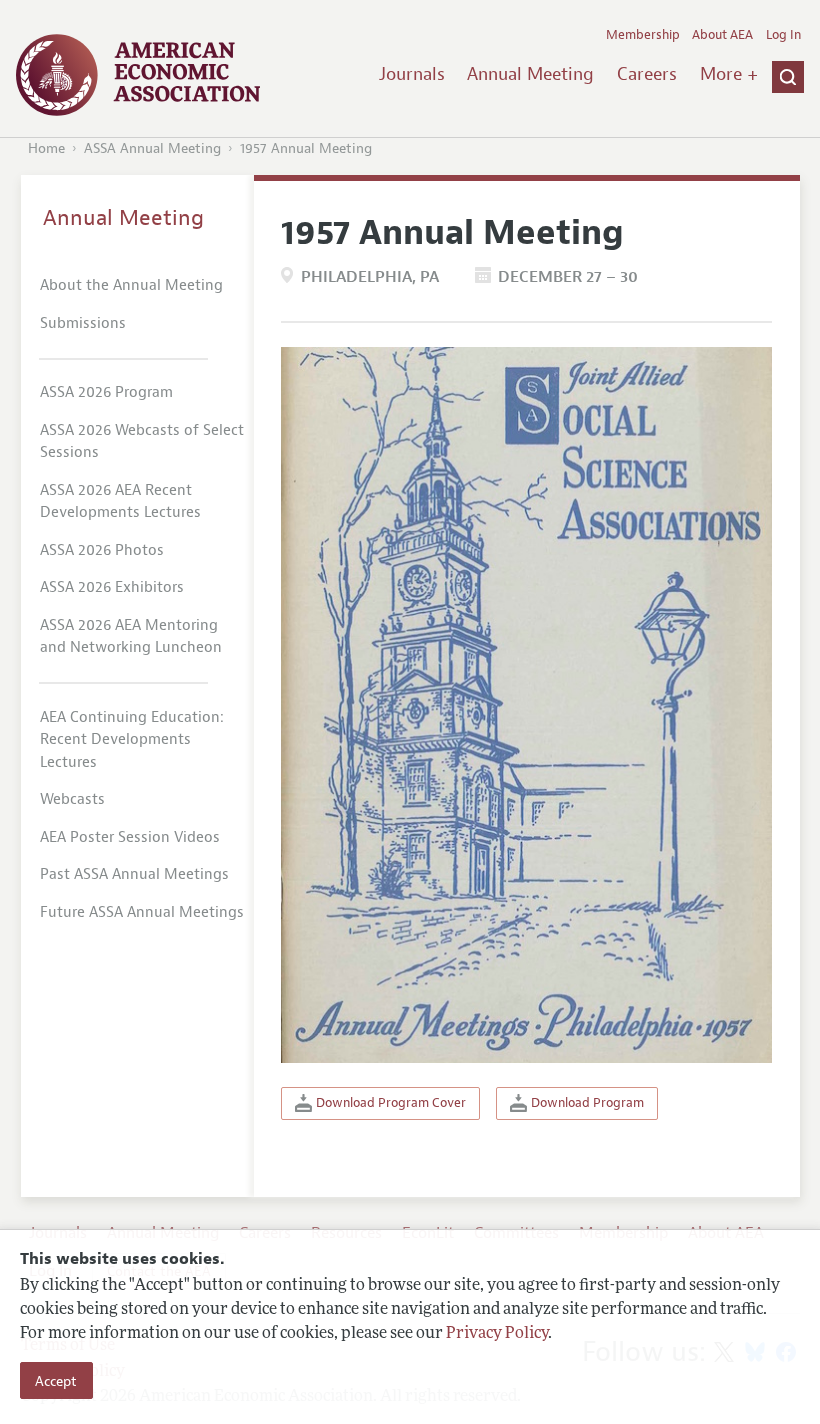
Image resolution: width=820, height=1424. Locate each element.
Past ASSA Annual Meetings (134, 874)
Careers (647, 74)
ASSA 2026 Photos (102, 550)
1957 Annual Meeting (306, 148)
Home (46, 148)
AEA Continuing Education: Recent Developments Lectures (132, 740)
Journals (412, 74)
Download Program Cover (389, 1103)
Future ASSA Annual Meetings (142, 912)
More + (729, 74)
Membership (643, 35)
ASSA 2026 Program (106, 392)
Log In (783, 35)
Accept (56, 1381)
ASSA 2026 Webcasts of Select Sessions (142, 442)
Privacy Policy (497, 1334)
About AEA (722, 35)
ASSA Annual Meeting (152, 148)
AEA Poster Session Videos (130, 837)
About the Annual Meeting (131, 285)
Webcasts (72, 799)
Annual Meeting (530, 74)
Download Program (586, 1103)
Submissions (83, 323)
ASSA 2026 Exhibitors (112, 587)
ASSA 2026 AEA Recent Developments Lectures (120, 502)
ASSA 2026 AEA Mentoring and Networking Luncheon (131, 637)
